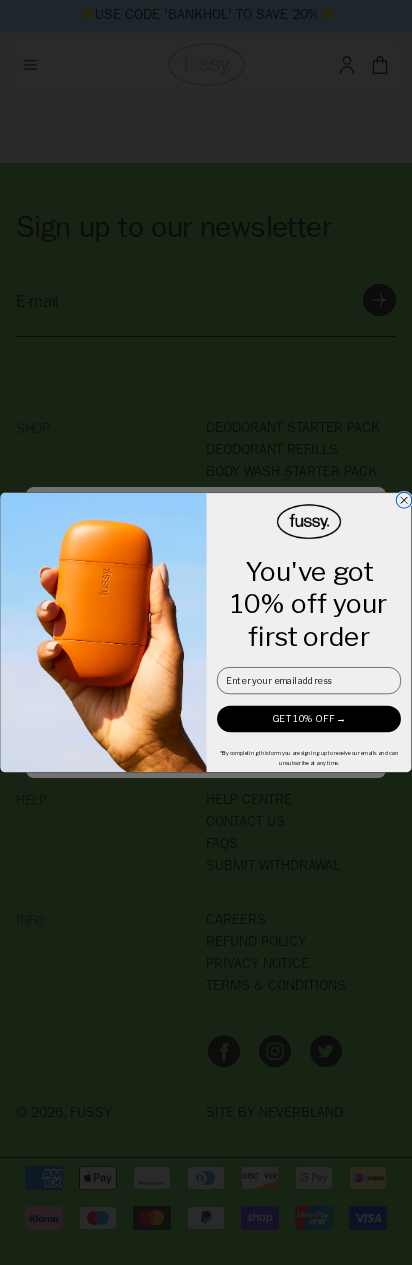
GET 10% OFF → (309, 718)
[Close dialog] (404, 500)
